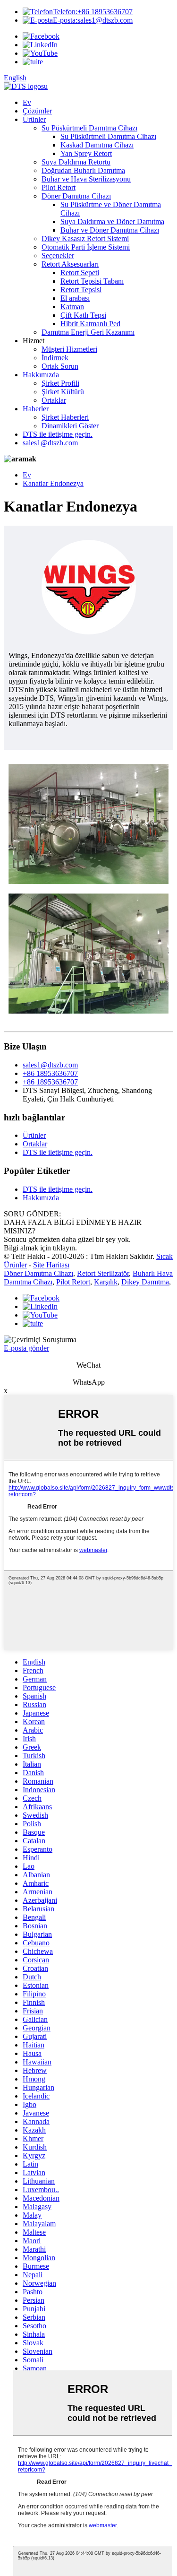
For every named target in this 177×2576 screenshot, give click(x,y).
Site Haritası (51, 1265)
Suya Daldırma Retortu (76, 162)
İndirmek (55, 358)
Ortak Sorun (60, 366)
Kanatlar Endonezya (53, 483)
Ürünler (34, 119)
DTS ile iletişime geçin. (58, 434)
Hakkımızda (41, 375)
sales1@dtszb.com (93, 20)
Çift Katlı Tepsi (83, 315)
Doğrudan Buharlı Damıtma (83, 170)
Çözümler (37, 111)
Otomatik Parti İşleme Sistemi (86, 247)
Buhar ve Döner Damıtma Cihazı (110, 230)
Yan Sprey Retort (86, 153)
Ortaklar (54, 400)
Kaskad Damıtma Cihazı (97, 145)
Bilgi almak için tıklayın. (40, 1248)
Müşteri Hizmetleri (69, 349)
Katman (72, 307)
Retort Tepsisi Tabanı (92, 281)
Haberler (36, 409)
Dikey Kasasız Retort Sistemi (85, 239)
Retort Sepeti (80, 273)
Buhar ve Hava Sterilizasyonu (86, 179)
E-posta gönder (26, 1348)
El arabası (75, 298)
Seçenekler (58, 256)
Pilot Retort (59, 187)
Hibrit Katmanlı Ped (90, 324)
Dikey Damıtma (145, 1282)
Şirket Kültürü (63, 392)
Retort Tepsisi (81, 290)
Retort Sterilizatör (103, 1273)
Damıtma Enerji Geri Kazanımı (88, 332)
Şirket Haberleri (65, 417)
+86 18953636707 (93, 12)
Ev (27, 102)
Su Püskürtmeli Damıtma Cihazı (89, 128)
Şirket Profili (60, 383)
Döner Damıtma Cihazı (76, 196)
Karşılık (106, 1282)
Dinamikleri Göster (70, 426)
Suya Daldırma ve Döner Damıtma (112, 221)
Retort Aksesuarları (70, 264)
